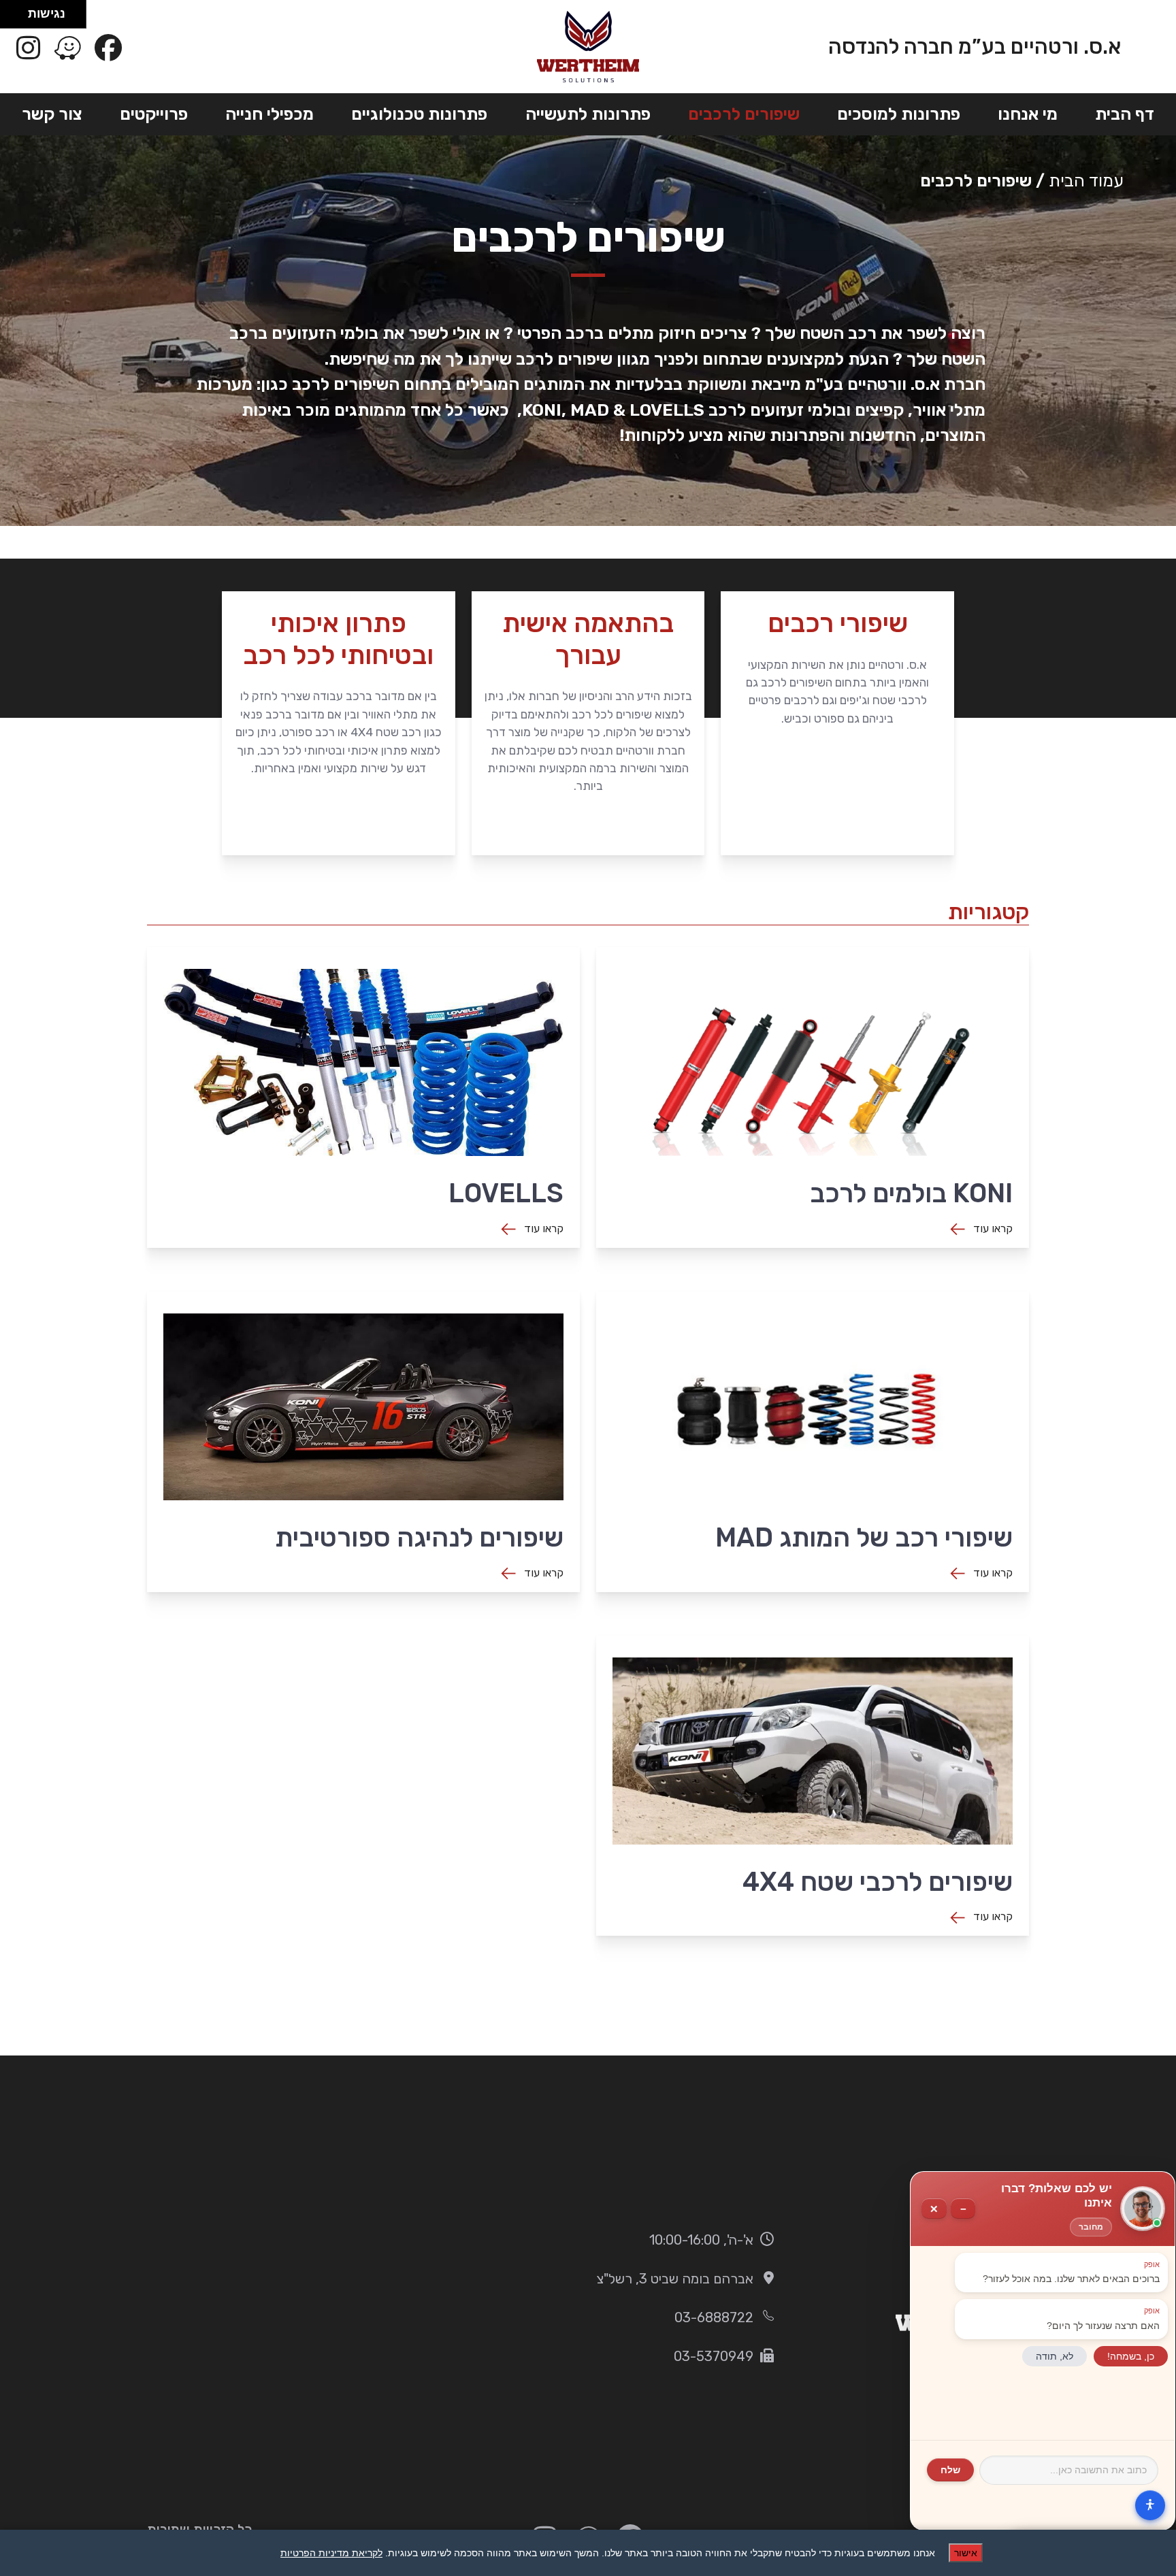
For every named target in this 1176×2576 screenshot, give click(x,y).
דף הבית (1125, 114)
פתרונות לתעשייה (588, 114)
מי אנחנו (1028, 114)
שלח (950, 2470)
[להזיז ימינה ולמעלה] (18, 11)
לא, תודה (1055, 2356)
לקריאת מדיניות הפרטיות (331, 2553)
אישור (966, 2553)
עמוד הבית (1086, 181)
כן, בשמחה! (1131, 2356)
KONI (542, 410)
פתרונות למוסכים (899, 114)
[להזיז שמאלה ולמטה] (11, 18)
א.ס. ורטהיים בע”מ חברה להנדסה (975, 47)
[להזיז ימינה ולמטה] (18, 18)
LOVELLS (667, 410)
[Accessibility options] (1150, 2505)
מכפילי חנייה (269, 114)
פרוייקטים (154, 114)
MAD (590, 410)
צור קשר (52, 114)
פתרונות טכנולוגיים (419, 114)
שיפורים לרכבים (744, 114)
